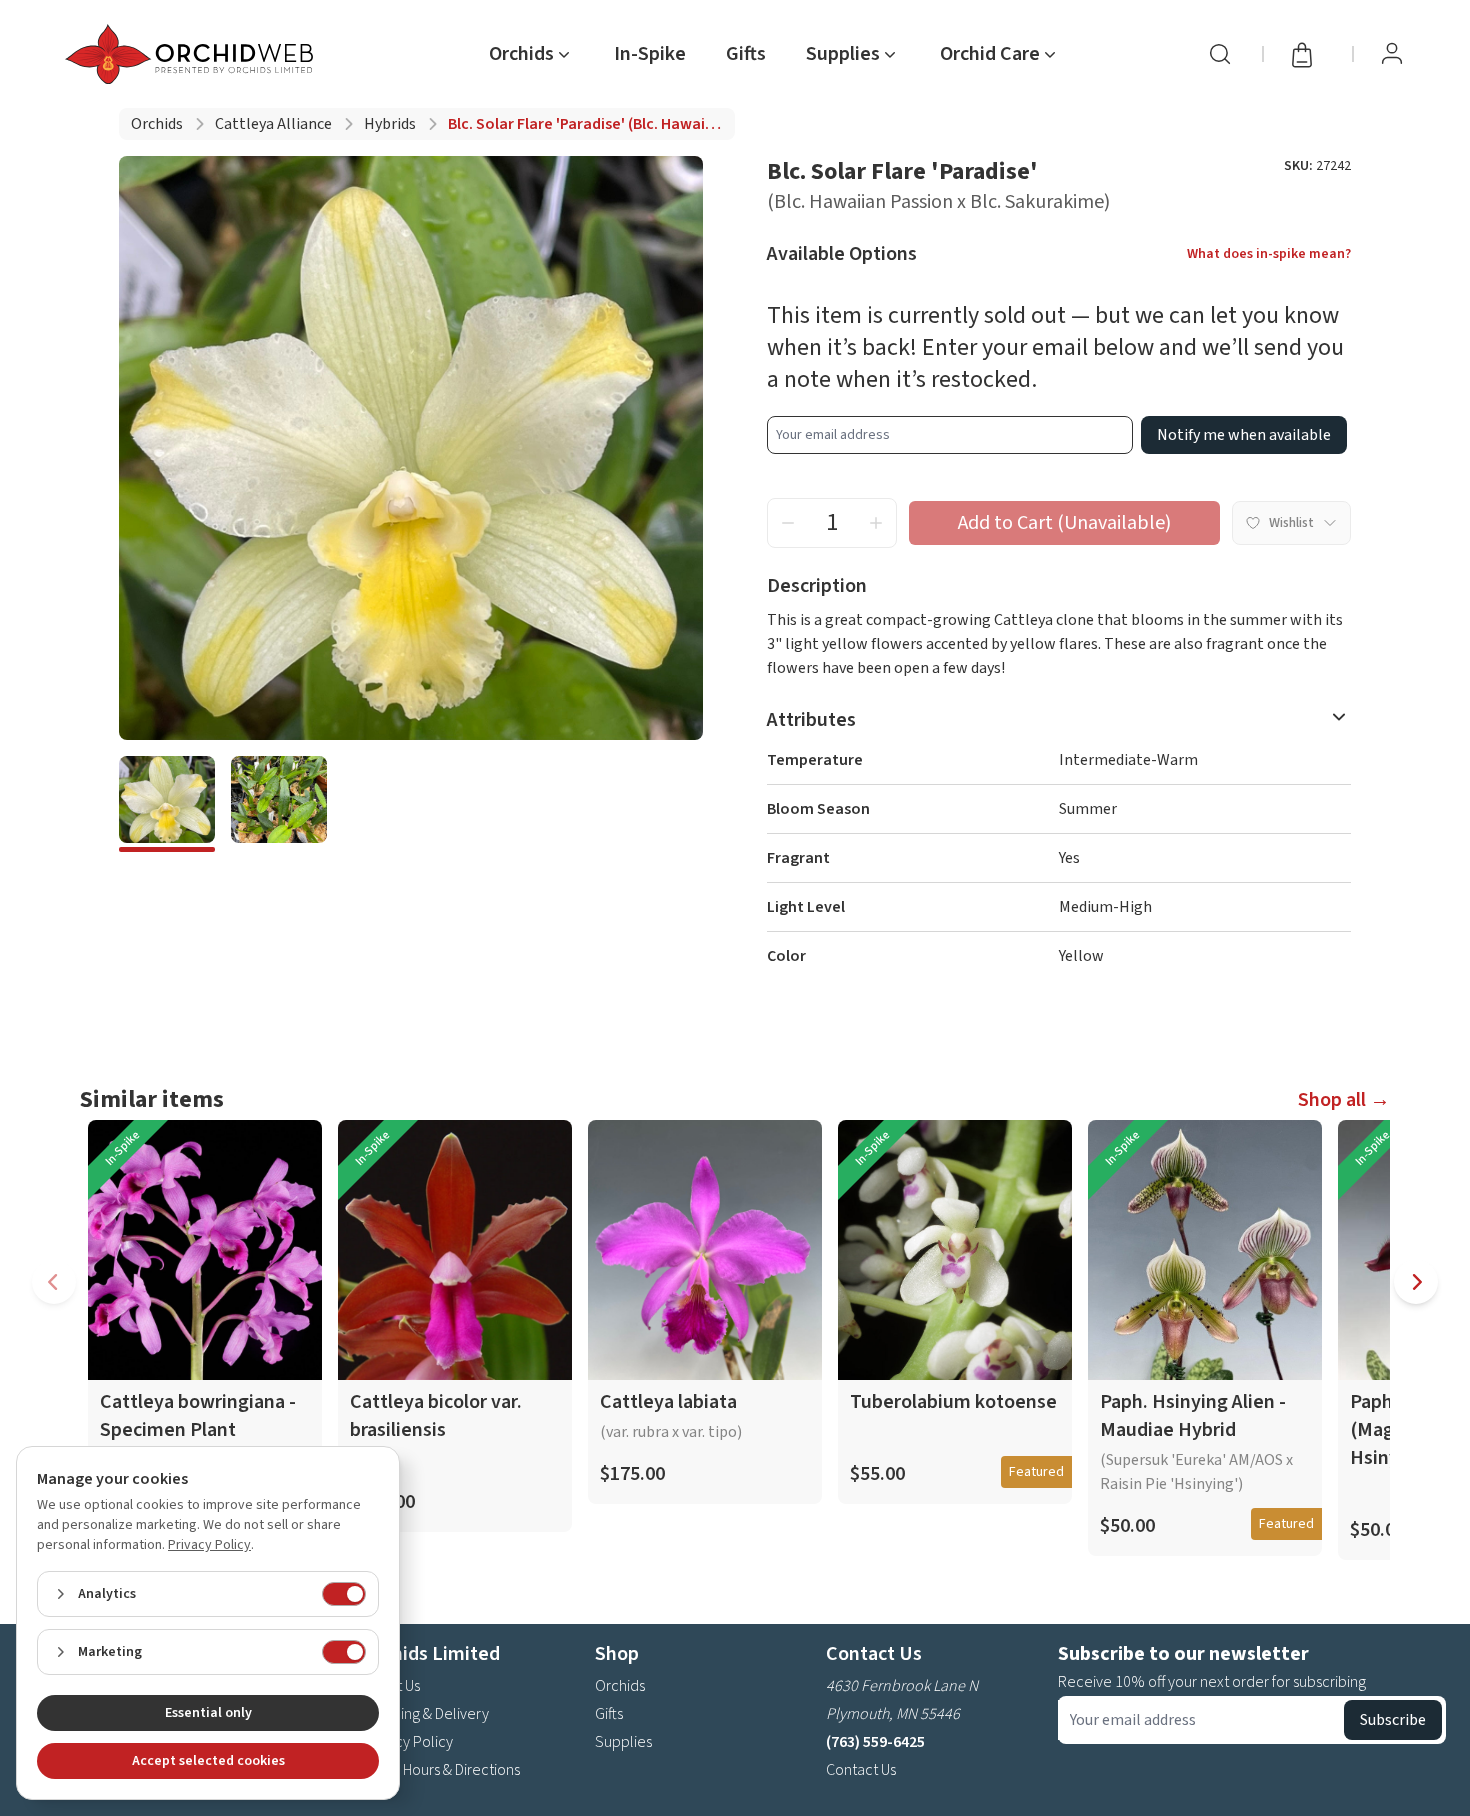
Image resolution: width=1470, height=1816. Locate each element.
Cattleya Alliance (273, 124)
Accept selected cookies (208, 1761)
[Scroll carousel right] (1416, 1282)
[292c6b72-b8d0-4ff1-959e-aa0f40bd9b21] (279, 804)
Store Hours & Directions (441, 1770)
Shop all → (1344, 1100)
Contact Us (861, 1770)
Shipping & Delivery (426, 1714)
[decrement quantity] (788, 523)
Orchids (157, 124)
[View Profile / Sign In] (1392, 54)
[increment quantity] (876, 523)
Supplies (623, 1742)
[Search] (1220, 54)
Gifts (746, 54)
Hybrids (390, 124)
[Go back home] (193, 54)
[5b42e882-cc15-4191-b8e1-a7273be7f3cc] (167, 804)
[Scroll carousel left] (54, 1282)
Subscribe (1393, 1720)
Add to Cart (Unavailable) (1064, 523)
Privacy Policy (408, 1742)
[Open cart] (1308, 54)
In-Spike (650, 54)
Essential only (208, 1713)
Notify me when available (1244, 435)
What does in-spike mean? (1269, 254)
